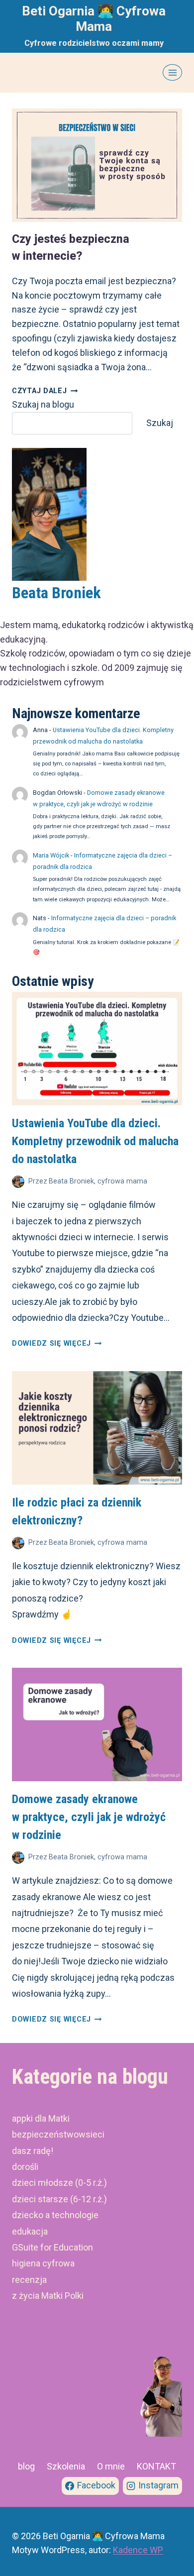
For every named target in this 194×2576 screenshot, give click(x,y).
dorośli (25, 2167)
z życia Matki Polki (48, 2296)
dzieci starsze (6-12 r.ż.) (59, 2199)
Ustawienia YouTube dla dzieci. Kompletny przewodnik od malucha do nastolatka (95, 1141)
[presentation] (97, 165)
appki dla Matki (41, 2118)
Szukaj (160, 423)
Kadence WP (138, 2550)
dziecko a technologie (55, 2215)
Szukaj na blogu (43, 404)
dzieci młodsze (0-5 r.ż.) (59, 2183)
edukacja (30, 2231)
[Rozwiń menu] (172, 72)
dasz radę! (33, 2151)
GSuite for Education (52, 2247)
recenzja (29, 2280)
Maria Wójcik (51, 855)
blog (26, 2466)
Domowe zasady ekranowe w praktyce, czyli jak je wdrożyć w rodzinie (89, 1817)
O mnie (111, 2466)
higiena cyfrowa (43, 2263)
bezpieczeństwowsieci (58, 2134)
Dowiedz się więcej (57, 1343)
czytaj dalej (45, 391)
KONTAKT (156, 2466)
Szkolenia (66, 2466)
